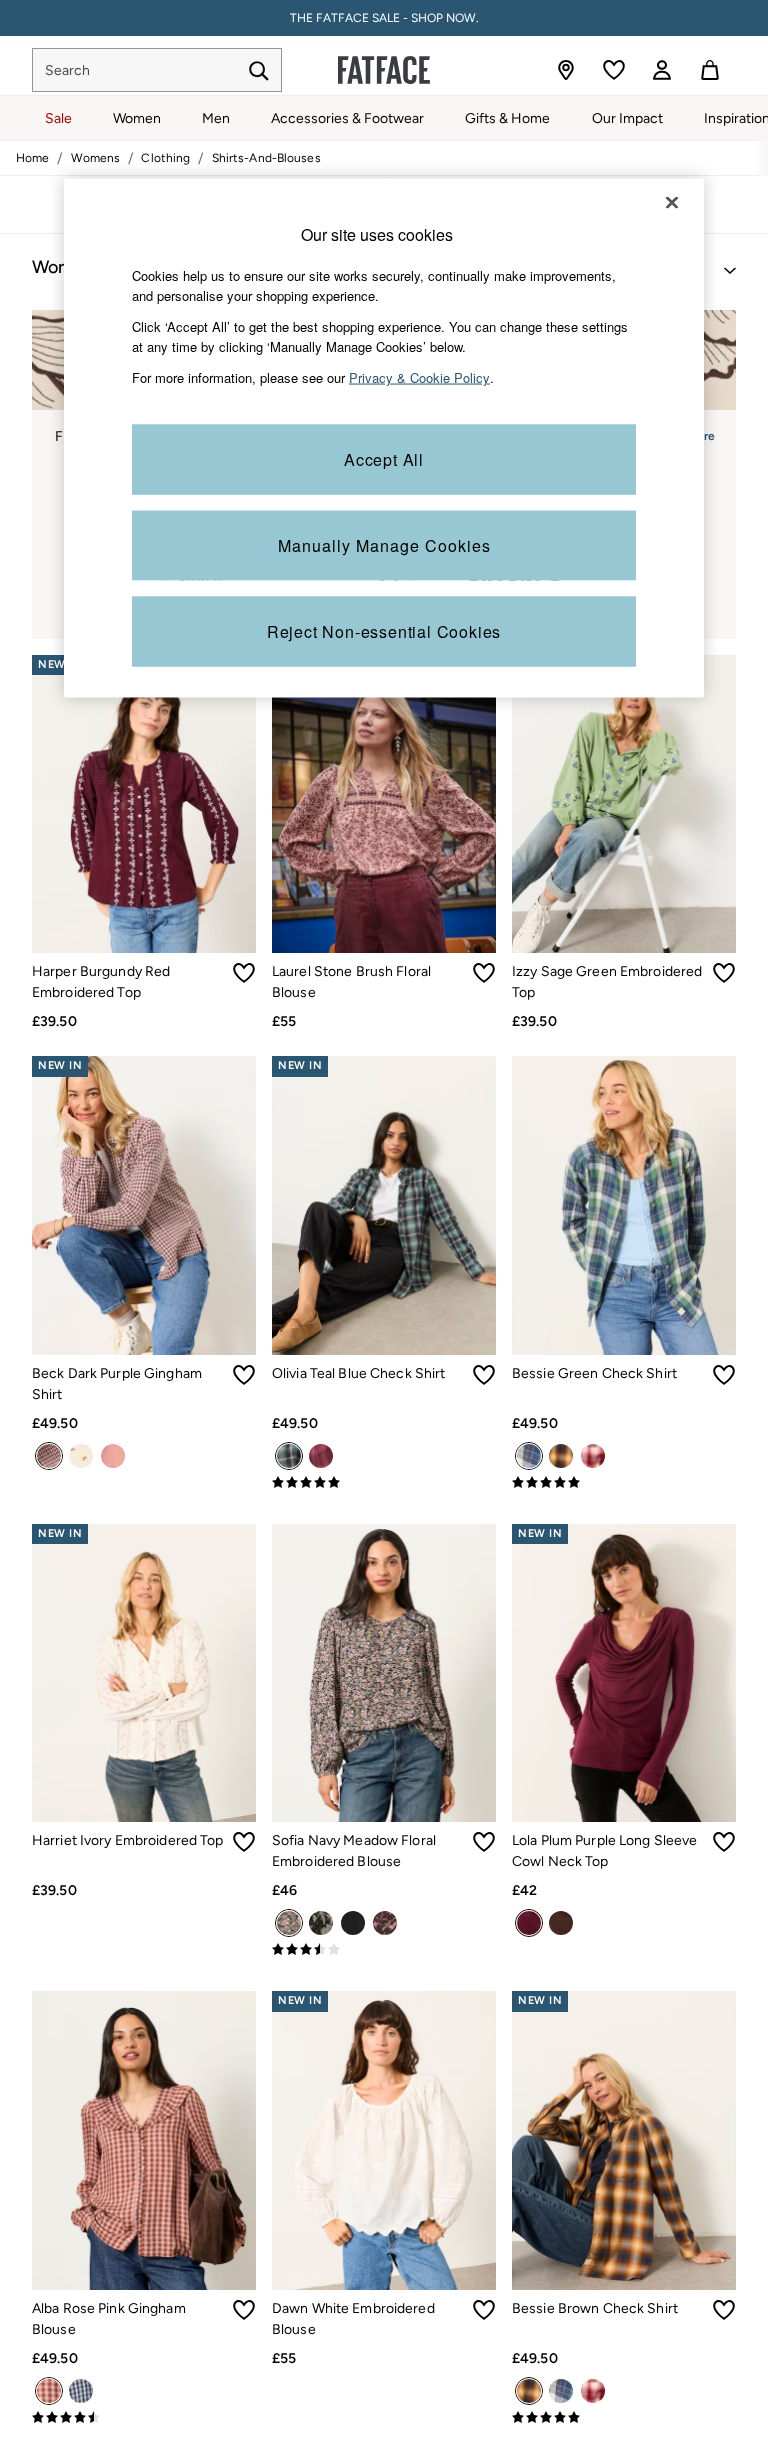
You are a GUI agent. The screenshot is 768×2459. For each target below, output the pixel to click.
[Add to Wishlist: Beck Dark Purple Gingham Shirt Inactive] (244, 1375)
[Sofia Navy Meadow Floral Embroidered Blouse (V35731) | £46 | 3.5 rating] (384, 1950)
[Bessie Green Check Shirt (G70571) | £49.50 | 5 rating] (624, 1483)
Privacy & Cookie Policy (419, 377)
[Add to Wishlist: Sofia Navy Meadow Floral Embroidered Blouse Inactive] (484, 1842)
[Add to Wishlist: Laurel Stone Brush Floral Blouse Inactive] (484, 973)
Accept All (384, 458)
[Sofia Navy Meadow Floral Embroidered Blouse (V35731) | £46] (384, 1673)
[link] (662, 70)
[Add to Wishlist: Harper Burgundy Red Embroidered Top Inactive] (244, 973)
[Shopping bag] (710, 70)
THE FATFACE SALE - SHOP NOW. (384, 18)
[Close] (672, 202)
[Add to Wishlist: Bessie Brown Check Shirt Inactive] (724, 2310)
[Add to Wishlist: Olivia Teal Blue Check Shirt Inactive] (484, 1375)
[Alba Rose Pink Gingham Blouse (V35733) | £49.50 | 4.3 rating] (144, 2418)
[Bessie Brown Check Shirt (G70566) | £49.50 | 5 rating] (624, 2418)
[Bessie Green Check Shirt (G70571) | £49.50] (624, 1205)
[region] (384, 437)
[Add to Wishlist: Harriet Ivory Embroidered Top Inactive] (244, 1842)
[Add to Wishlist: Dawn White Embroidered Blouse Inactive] (484, 2310)
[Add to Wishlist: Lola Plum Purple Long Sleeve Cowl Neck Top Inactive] (724, 1842)
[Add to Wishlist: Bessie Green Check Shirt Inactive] (724, 1375)
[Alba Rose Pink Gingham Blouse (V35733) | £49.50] (144, 2140)
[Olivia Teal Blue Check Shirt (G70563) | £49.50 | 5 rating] (384, 1483)
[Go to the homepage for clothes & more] (384, 70)
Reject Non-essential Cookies (384, 630)
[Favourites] (614, 70)
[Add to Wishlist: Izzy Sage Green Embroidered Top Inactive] (724, 973)
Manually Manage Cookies (384, 544)
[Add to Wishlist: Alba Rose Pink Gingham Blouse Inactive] (244, 2310)
